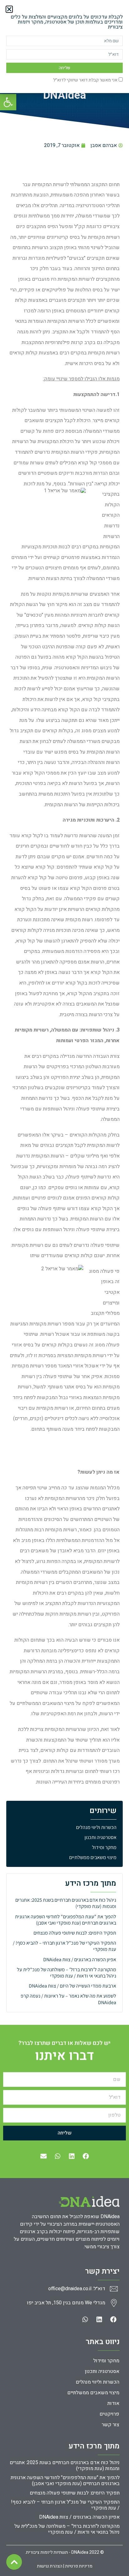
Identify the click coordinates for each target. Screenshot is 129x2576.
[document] (64, 1288)
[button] (9, 9)
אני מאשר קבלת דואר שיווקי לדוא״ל (85, 80)
